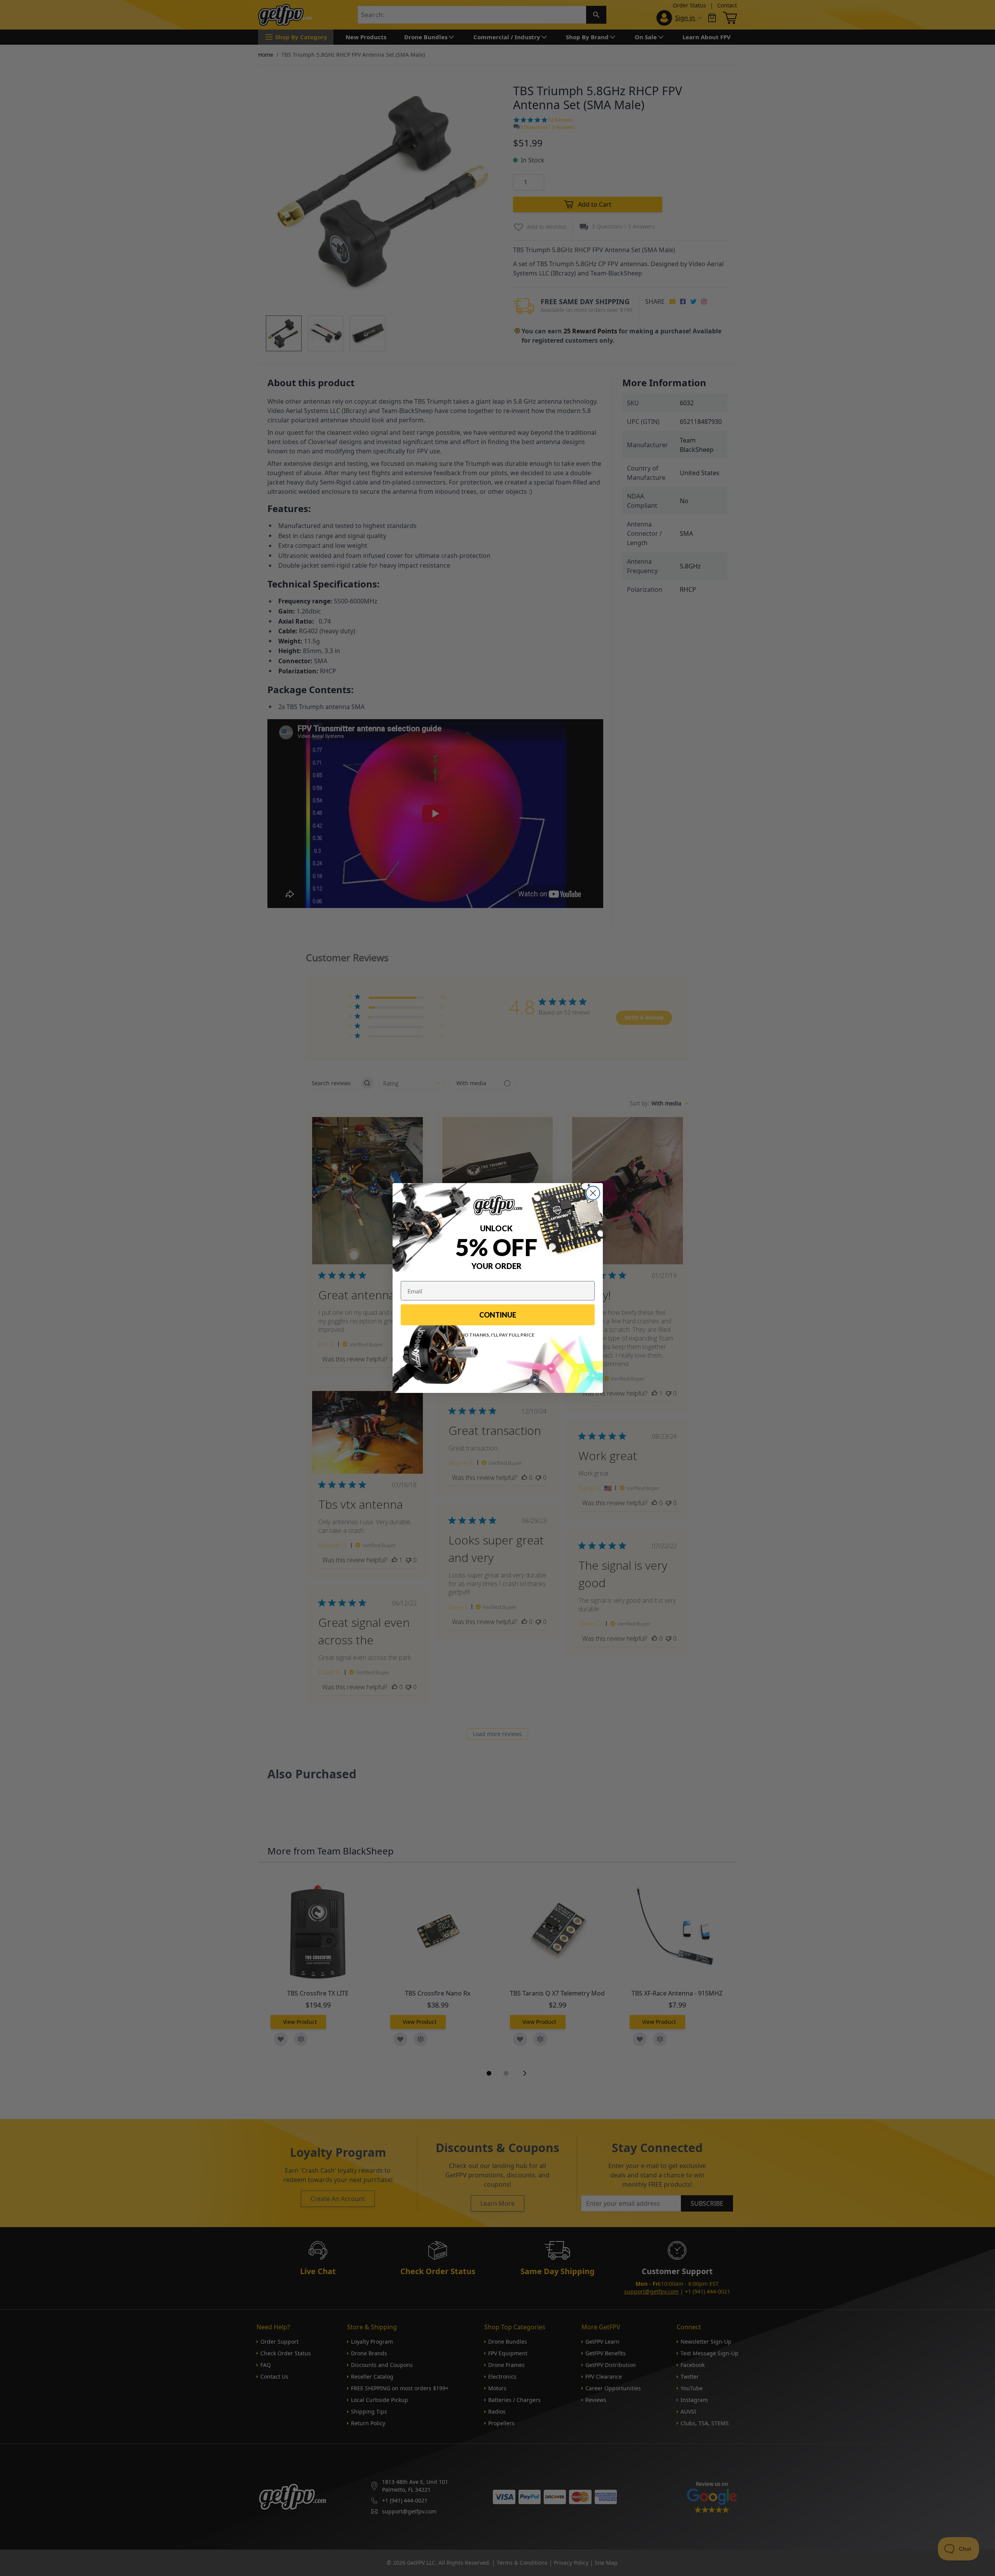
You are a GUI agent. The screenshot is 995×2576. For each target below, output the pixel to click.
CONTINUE (498, 1315)
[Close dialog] (593, 1193)
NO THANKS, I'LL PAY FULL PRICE (498, 1335)
